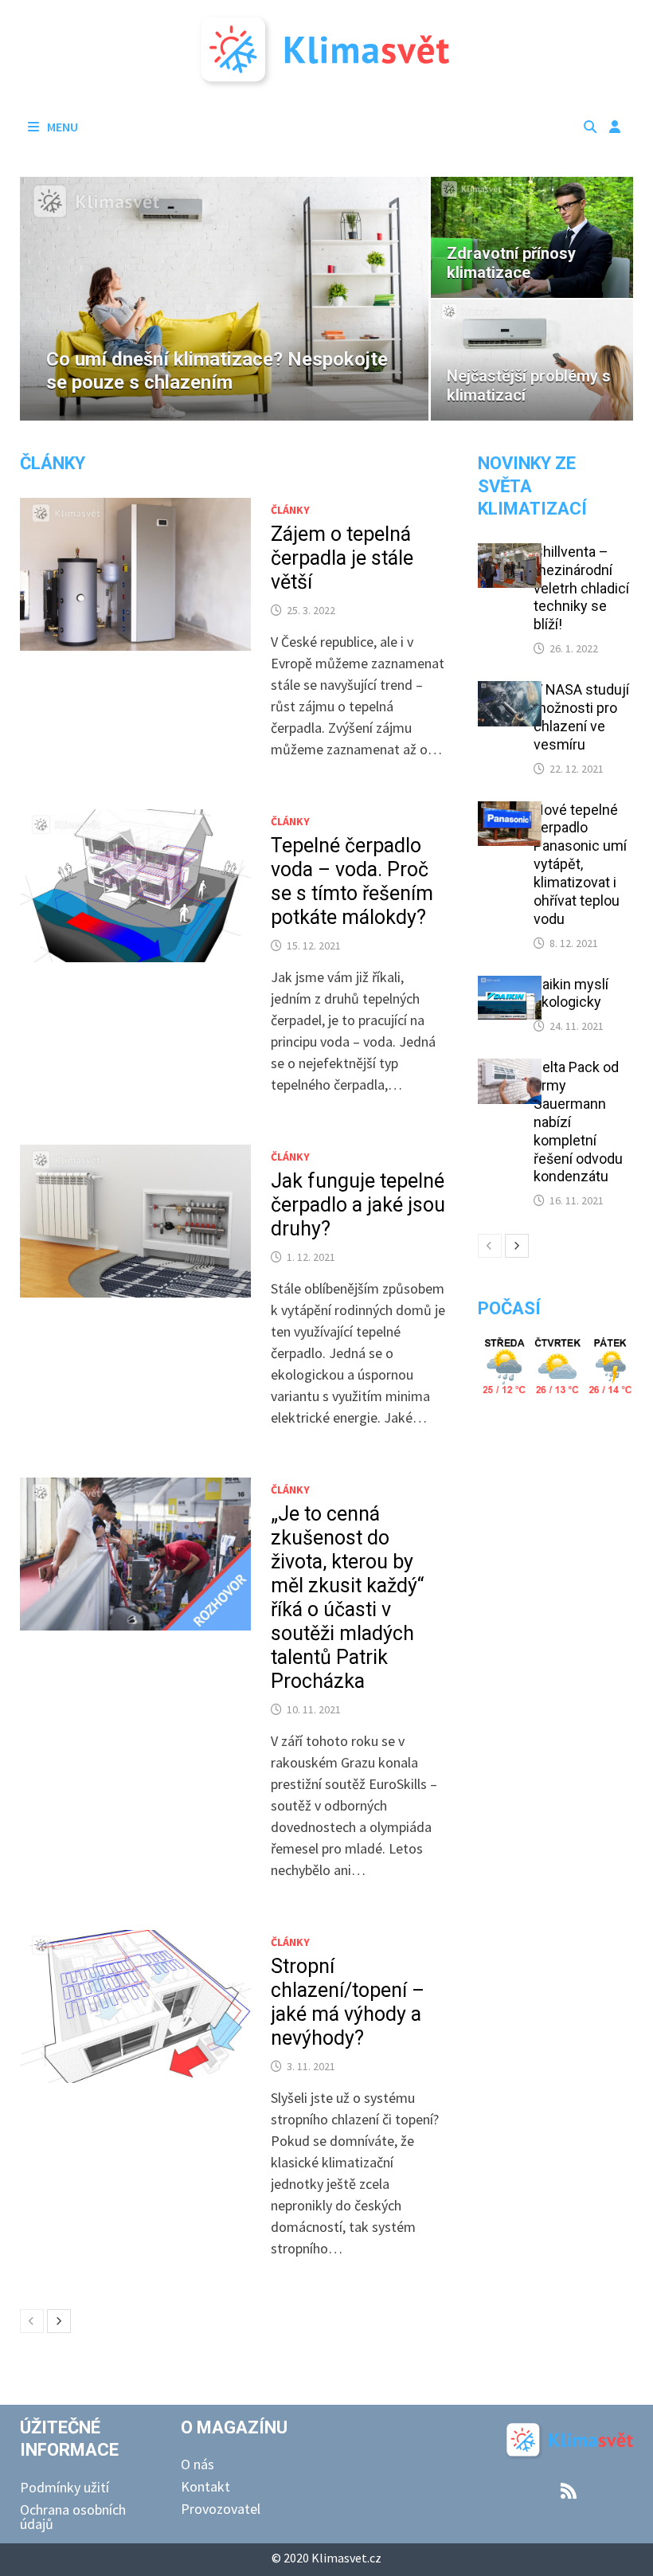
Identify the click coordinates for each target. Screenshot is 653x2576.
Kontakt (205, 2486)
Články (53, 463)
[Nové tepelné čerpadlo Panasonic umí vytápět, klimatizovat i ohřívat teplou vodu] (510, 812)
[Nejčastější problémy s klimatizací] (532, 360)
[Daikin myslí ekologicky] (510, 987)
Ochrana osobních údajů (73, 2517)
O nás (197, 2464)
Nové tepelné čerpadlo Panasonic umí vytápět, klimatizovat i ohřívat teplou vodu (580, 864)
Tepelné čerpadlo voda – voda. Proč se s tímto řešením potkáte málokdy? (352, 881)
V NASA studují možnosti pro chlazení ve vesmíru (581, 717)
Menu (61, 127)
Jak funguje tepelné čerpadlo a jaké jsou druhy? (358, 1205)
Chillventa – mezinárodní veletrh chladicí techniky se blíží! (581, 588)
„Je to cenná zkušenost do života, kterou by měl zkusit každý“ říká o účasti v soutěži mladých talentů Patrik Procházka (347, 1597)
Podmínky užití (65, 2487)
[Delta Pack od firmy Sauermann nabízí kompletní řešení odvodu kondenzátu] (510, 1069)
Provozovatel (221, 2509)
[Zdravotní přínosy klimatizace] (532, 237)
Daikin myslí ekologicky (571, 993)
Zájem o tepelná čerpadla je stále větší (342, 558)
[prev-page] (32, 2321)
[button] (36, 299)
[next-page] (59, 2321)
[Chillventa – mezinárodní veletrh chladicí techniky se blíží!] (510, 554)
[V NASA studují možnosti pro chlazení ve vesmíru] (510, 692)
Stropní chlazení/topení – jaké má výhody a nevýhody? (348, 2002)
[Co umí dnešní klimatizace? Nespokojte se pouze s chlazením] (225, 299)
